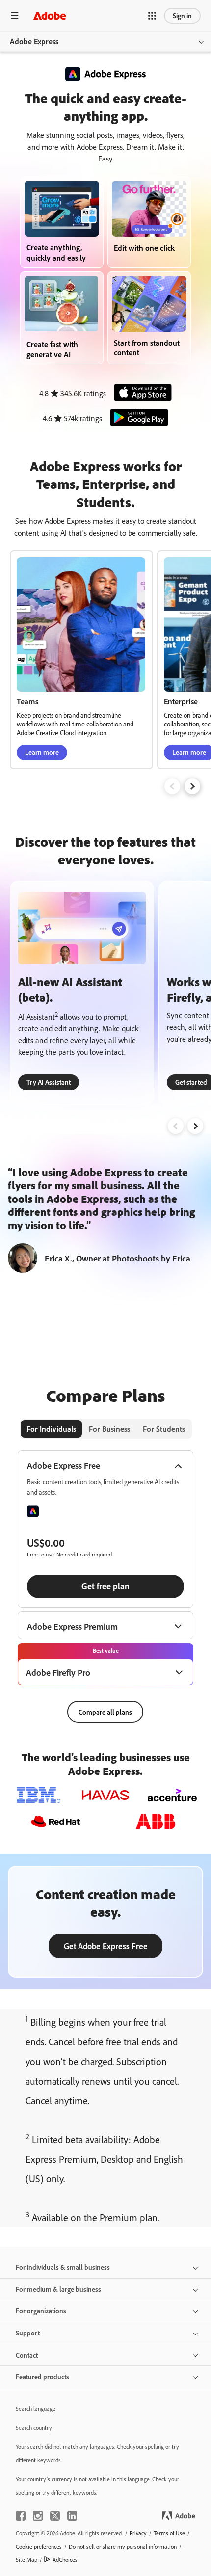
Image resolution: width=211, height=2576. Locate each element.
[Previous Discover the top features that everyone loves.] (176, 1126)
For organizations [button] (41, 2311)
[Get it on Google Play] (136, 418)
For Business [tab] (109, 1429)
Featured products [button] (42, 2376)
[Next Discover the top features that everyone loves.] (195, 1126)
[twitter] (55, 2516)
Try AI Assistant (49, 1082)
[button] (152, 16)
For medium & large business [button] (58, 2289)
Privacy (138, 2533)
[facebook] (21, 2516)
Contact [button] (27, 2355)
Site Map (26, 2560)
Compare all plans (105, 1712)
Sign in (182, 15)
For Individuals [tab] (51, 1429)
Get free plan (105, 1586)
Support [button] (28, 2333)
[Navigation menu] (15, 15)
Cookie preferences (39, 2546)
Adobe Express (34, 41)
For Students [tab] (164, 1429)
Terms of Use (169, 2533)
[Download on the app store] (140, 393)
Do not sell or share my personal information (123, 2546)
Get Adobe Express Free (106, 1946)
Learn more (42, 752)
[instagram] (38, 2516)
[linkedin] (72, 2516)
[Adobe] (50, 15)
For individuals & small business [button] (63, 2267)
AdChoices (65, 2560)
